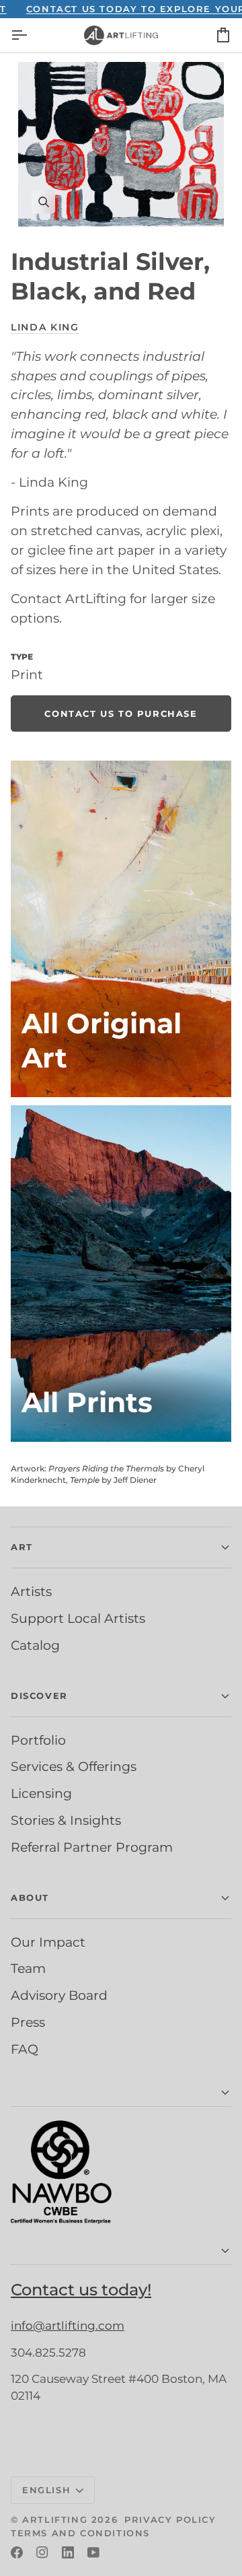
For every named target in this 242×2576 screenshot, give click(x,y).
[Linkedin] (68, 2552)
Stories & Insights (66, 1820)
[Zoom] (121, 144)
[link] (121, 713)
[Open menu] (31, 35)
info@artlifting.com (68, 2326)
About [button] (30, 1898)
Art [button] (22, 1547)
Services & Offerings (74, 1766)
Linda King (45, 327)
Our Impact (48, 1942)
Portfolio (38, 1740)
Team (28, 1968)
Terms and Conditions (80, 2533)
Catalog (35, 1645)
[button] (121, 2093)
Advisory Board (59, 1995)
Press (28, 2022)
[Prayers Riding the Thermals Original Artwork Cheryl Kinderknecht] (121, 929)
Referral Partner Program (92, 1847)
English (46, 2490)
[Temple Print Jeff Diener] (121, 1274)
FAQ (25, 2049)
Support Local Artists (78, 1618)
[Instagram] (42, 2552)
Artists (31, 1591)
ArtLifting (55, 2519)
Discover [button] (39, 1696)
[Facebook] (17, 2552)
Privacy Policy (170, 2519)
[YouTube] (93, 2552)
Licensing (41, 1793)
